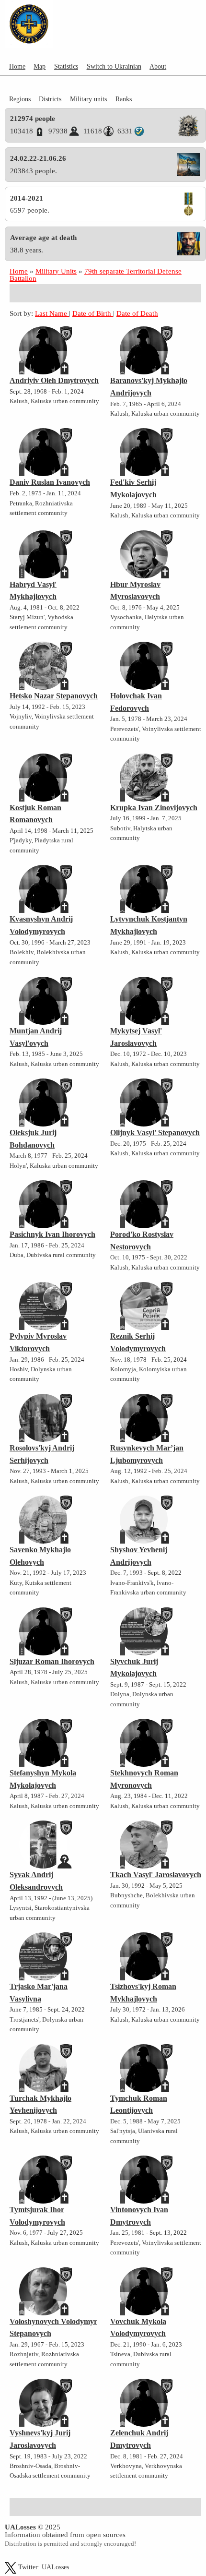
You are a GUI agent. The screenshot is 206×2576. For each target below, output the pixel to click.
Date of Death (137, 313)
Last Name (52, 313)
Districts (50, 99)
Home (17, 66)
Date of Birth (93, 313)
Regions (20, 99)
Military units (88, 99)
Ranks (124, 99)
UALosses (55, 2567)
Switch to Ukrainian (114, 66)
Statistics (66, 66)
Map (40, 66)
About (158, 66)
